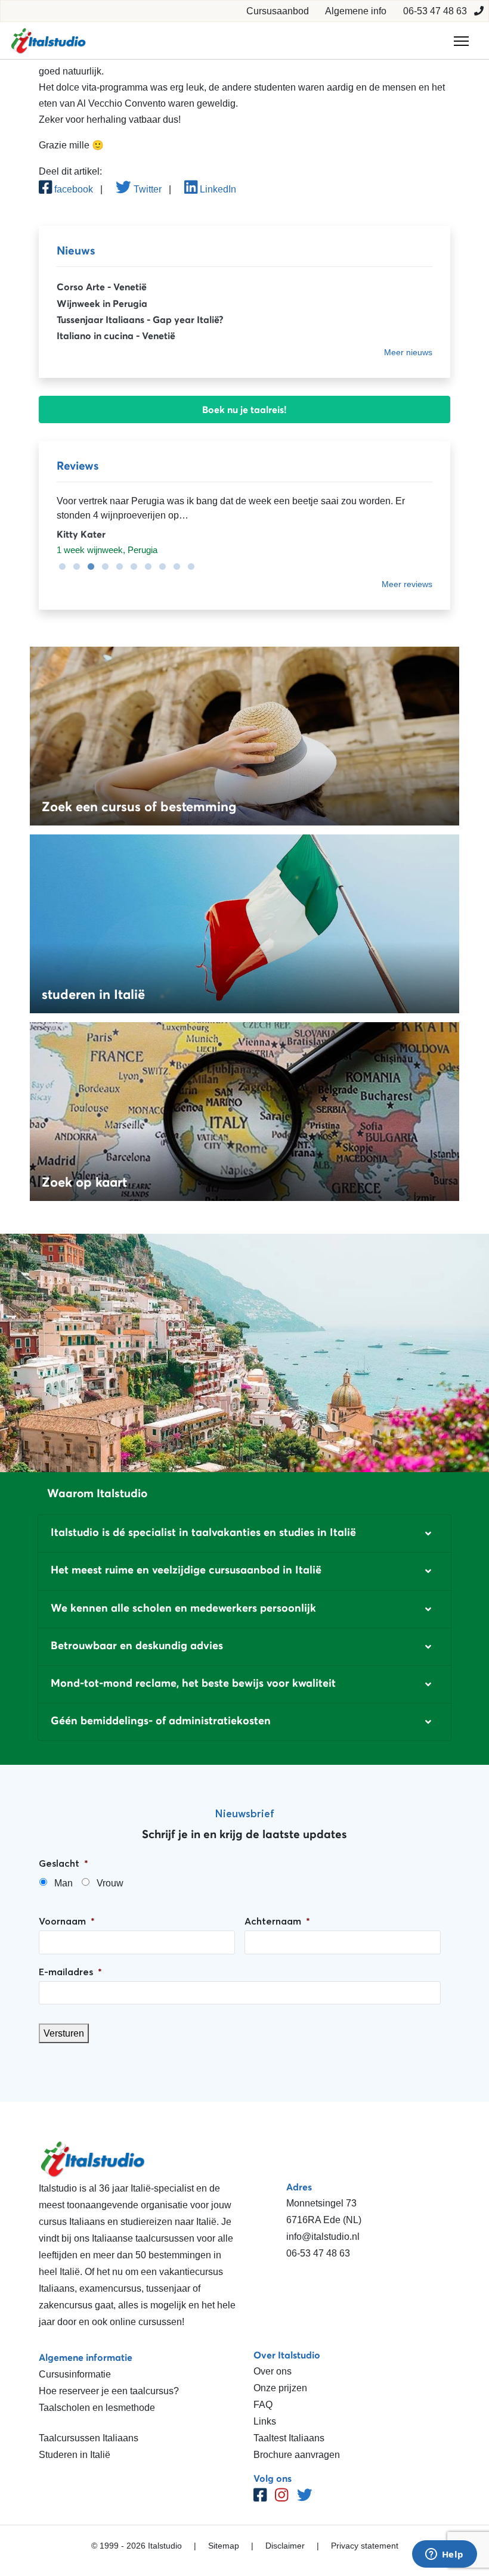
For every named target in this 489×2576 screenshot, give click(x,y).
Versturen (64, 2033)
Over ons (273, 2371)
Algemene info (356, 11)
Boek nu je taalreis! (244, 409)
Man (64, 1883)
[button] (244, 1534)
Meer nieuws (408, 352)
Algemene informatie (86, 2357)
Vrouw (110, 1883)
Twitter (146, 189)
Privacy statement (365, 2546)
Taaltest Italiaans (289, 2438)
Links (265, 2421)
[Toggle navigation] (461, 41)
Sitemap (224, 2546)
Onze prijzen (280, 2388)
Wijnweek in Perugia (102, 303)
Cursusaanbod (278, 11)
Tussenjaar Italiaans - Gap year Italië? (140, 319)
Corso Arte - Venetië (102, 287)
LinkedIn (217, 189)
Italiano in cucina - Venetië (116, 336)
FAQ (263, 2405)
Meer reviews (407, 584)
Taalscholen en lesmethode (97, 2408)
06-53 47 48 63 (435, 11)
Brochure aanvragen (297, 2455)
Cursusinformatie (75, 2374)
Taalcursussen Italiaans (89, 2438)
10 (188, 567)
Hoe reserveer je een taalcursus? (109, 2391)
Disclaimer (285, 2546)
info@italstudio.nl (323, 2237)
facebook (72, 189)
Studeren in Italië (75, 2455)
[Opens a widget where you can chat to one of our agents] (444, 2555)
